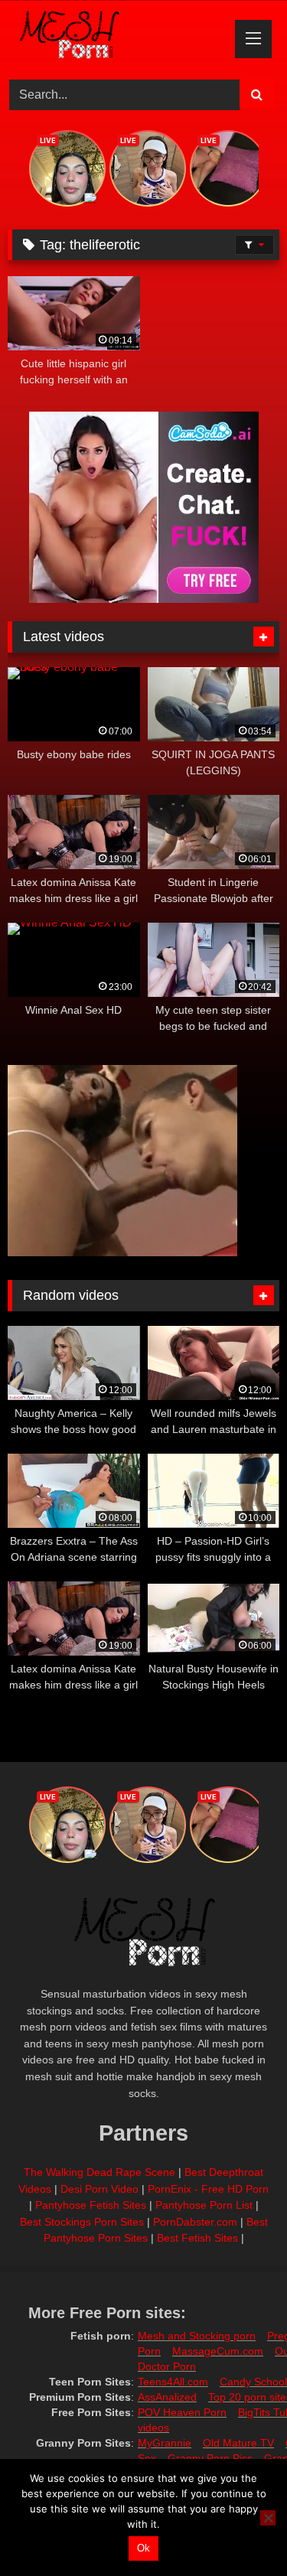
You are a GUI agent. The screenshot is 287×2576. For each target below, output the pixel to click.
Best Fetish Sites (197, 2238)
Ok (143, 2548)
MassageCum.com (218, 2351)
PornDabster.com (195, 2222)
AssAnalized (167, 2397)
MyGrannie (165, 2443)
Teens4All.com (173, 2382)
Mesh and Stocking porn (197, 2336)
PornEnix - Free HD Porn (208, 2189)
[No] (268, 2518)
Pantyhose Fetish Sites (91, 2205)
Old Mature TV (238, 2443)
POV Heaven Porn (182, 2412)
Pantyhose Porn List (204, 2205)
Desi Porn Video (99, 2189)
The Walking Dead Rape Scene (99, 2172)
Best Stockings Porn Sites (82, 2222)
